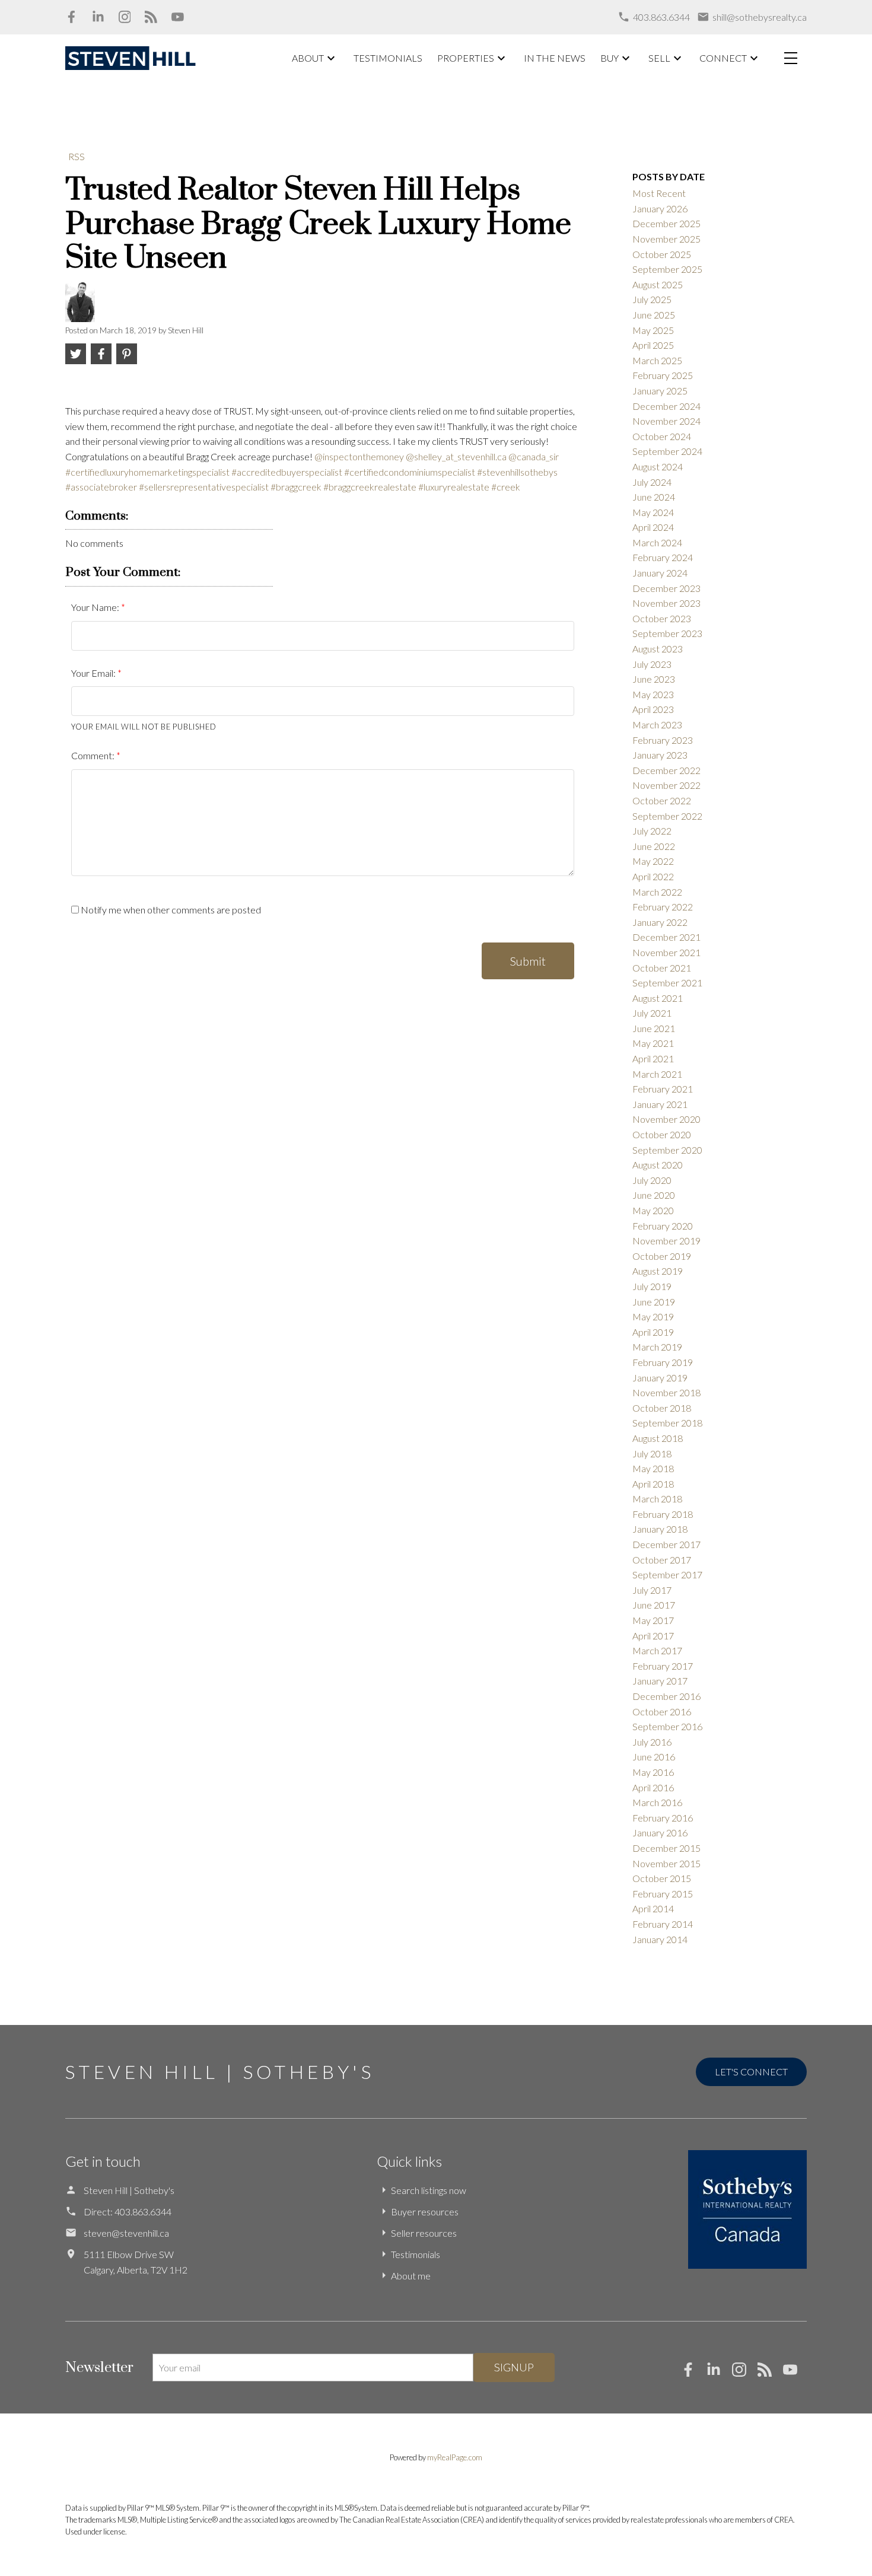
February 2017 (663, 1666)
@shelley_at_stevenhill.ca (456, 456)
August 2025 (658, 284)
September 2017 (667, 1574)
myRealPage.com (455, 2457)
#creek (506, 487)
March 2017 (657, 1650)
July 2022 (652, 831)
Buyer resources (425, 2212)
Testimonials (416, 2254)
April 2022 (653, 876)
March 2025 (657, 360)
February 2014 (663, 1924)
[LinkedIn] (98, 17)
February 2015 (663, 1894)
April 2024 (653, 527)
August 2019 (658, 1271)
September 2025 (667, 269)
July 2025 (652, 299)
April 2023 (653, 709)
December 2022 (666, 770)
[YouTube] (178, 17)
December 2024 (666, 406)
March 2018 (657, 1499)
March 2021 (657, 1074)
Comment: (94, 755)
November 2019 (666, 1241)
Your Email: (94, 673)
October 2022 (662, 800)
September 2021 (667, 983)
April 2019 (653, 1332)
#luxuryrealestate (454, 487)
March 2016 (657, 1802)
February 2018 (663, 1514)
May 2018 (653, 1468)
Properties (466, 58)
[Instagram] (125, 17)
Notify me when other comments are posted (170, 910)
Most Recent (659, 193)
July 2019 (652, 1286)
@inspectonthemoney (359, 456)
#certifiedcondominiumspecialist (410, 472)
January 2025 (660, 391)
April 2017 (653, 1636)
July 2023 (652, 664)
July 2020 (652, 1180)
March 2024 (657, 542)
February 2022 (663, 907)
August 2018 (658, 1438)
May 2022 (653, 861)
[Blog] (151, 17)
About (308, 58)
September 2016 (667, 1726)
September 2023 (667, 633)
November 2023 (666, 603)
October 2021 (662, 968)
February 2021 (663, 1089)
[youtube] (795, 2373)
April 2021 (653, 1058)
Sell (659, 58)
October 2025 (662, 254)
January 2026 (660, 208)
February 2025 (663, 375)
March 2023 (657, 725)
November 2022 (666, 785)
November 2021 (666, 952)
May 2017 (653, 1620)
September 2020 (667, 1150)
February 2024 (663, 557)
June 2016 (654, 1757)
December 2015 (666, 1848)
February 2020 (663, 1226)
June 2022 (654, 846)
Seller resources (424, 2233)
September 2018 (667, 1423)
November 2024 (666, 421)
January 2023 (660, 755)
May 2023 (653, 694)
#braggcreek (296, 487)
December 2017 (666, 1544)
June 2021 (654, 1028)
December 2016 (666, 1696)
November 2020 (666, 1119)
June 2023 (654, 679)
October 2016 (662, 1712)
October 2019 (662, 1256)
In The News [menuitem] (555, 58)
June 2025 (654, 315)
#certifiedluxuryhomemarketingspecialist (147, 472)
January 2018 (660, 1529)
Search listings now (429, 2190)
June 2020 (654, 1195)
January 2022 (660, 922)
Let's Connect (751, 2072)
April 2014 (653, 1908)
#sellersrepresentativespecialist (204, 487)
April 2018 (653, 1484)
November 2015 (666, 1863)
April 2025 (653, 345)
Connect (723, 58)
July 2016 (652, 1742)
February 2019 (663, 1362)
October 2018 (662, 1408)
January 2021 (660, 1104)
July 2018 (652, 1453)
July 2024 (652, 482)
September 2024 (667, 451)
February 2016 (663, 1818)
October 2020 (662, 1134)
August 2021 (658, 998)
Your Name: (96, 607)
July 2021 (652, 1013)
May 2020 (653, 1210)
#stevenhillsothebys (517, 472)
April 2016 (653, 1787)
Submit (528, 961)
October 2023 (662, 618)
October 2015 (662, 1878)
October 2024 (662, 436)
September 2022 (667, 816)
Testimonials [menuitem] (388, 58)
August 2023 (658, 649)
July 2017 (652, 1590)
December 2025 (666, 223)
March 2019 (657, 1347)
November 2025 (666, 239)
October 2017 (662, 1560)
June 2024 (654, 497)
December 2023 (666, 588)
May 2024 (653, 512)
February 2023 (663, 740)
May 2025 (653, 330)
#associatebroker (101, 487)
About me (411, 2276)
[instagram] (745, 2373)
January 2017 (660, 1681)
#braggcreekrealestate (370, 487)
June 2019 (654, 1302)
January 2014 (660, 1939)
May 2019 (653, 1316)
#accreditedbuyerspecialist (287, 472)
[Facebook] (71, 17)
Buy (610, 58)
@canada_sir (534, 456)
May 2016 (653, 1772)
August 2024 (658, 467)
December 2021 (666, 937)
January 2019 (660, 1378)
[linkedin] (719, 2373)
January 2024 (660, 573)
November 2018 (666, 1392)
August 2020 (658, 1165)
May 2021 (653, 1043)
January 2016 (660, 1833)
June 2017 (654, 1605)
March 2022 (657, 892)
